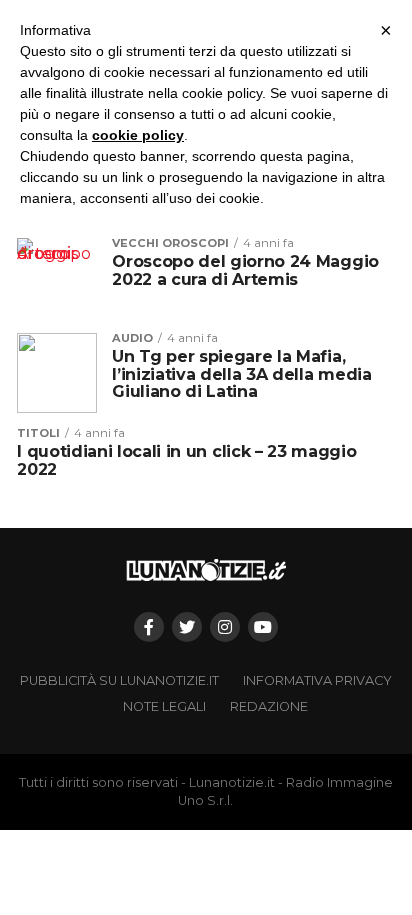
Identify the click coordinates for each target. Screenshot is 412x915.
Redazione (269, 706)
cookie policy (138, 135)
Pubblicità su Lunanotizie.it (119, 680)
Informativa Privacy (317, 680)
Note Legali (164, 706)
